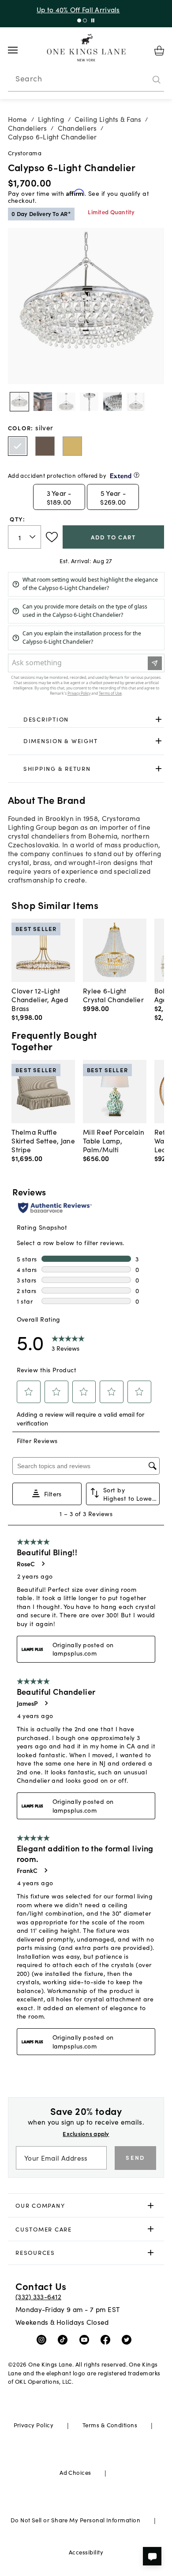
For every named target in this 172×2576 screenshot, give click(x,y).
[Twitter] (129, 2339)
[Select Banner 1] (85, 20)
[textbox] (25, 537)
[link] (86, 719)
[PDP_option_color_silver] (18, 446)
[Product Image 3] (89, 402)
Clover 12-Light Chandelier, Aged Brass (39, 999)
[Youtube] (86, 2339)
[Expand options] (159, 719)
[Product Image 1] (43, 402)
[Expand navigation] (20, 50)
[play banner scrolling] (93, 20)
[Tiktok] (65, 2339)
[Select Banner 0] (79, 20)
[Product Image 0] (19, 402)
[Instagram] (43, 2339)
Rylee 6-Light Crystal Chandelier (113, 995)
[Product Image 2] (66, 402)
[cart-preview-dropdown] (159, 51)
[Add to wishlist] (52, 537)
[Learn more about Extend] (136, 475)
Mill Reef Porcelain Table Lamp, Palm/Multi (114, 1140)
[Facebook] (107, 2339)
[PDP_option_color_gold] (72, 446)
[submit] (157, 80)
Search (29, 78)
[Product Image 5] (136, 402)
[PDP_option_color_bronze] (45, 446)
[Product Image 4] (112, 402)
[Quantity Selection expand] (33, 537)
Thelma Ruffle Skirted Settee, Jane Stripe (43, 1140)
